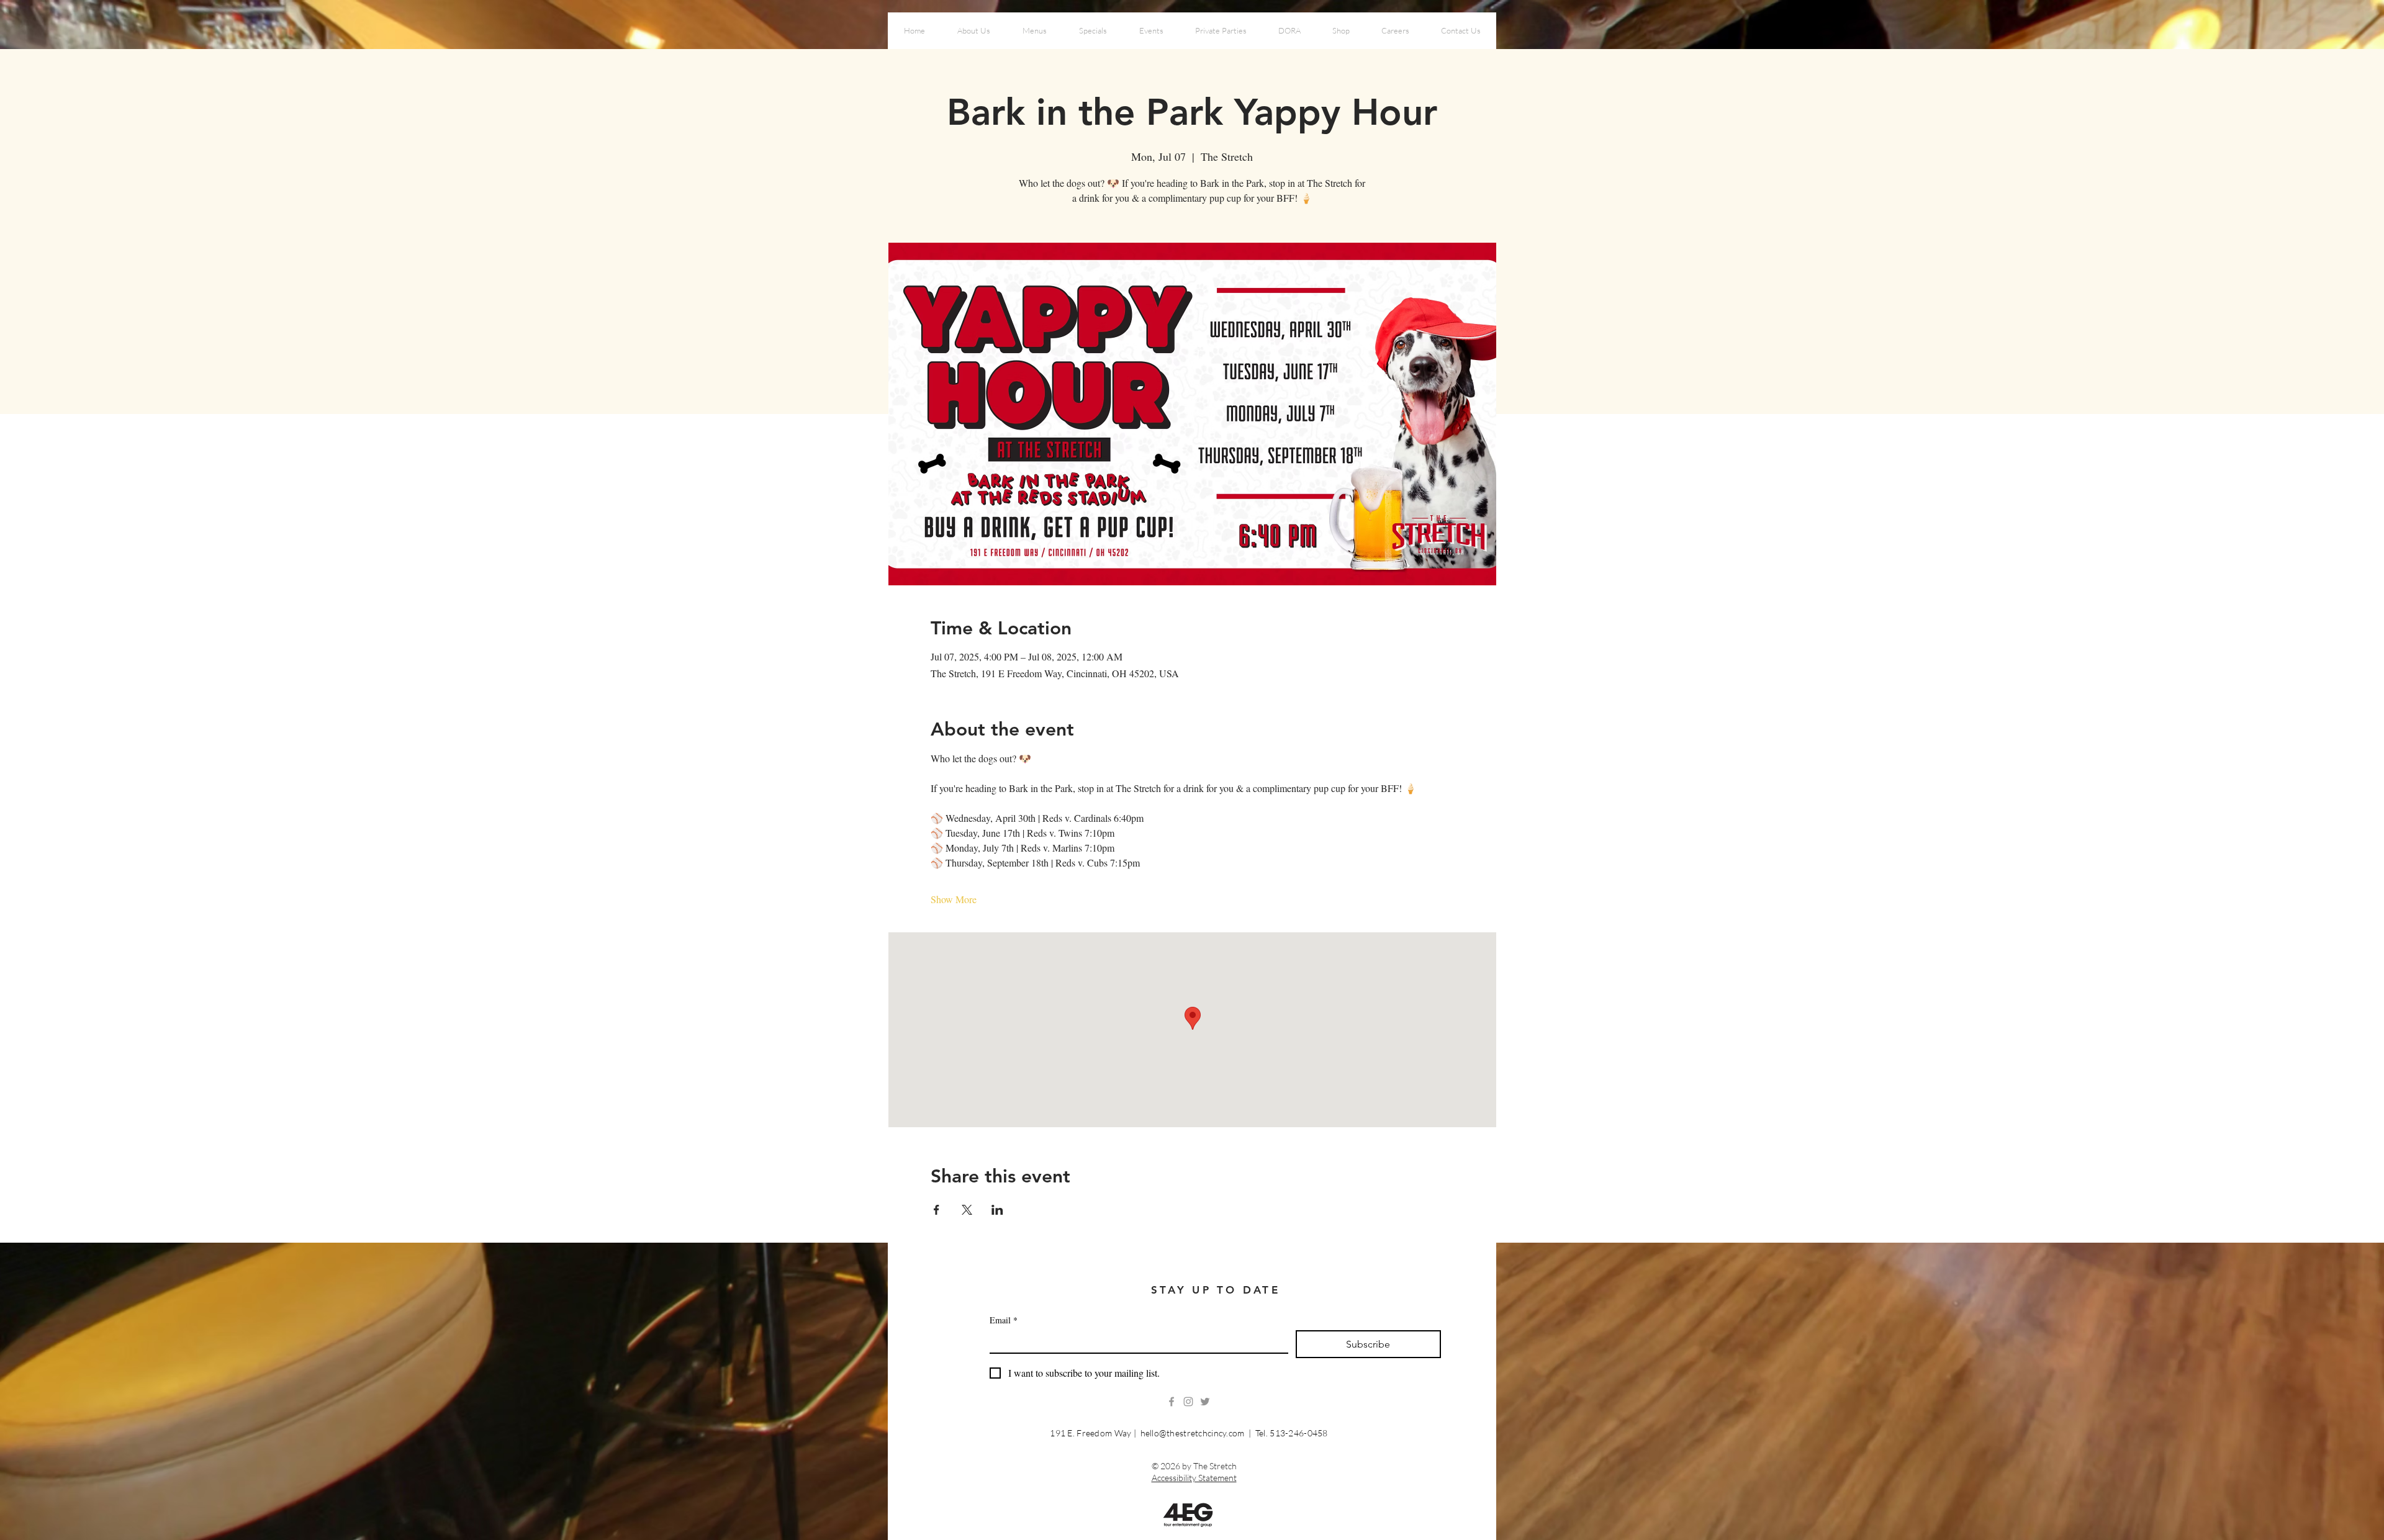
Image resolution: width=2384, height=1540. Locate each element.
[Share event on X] (967, 1210)
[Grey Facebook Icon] (1172, 1402)
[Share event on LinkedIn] (997, 1210)
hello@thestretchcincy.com (1193, 1433)
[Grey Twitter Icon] (1205, 1402)
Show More (954, 899)
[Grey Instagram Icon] (1188, 1402)
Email (1004, 1320)
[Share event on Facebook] (937, 1210)
